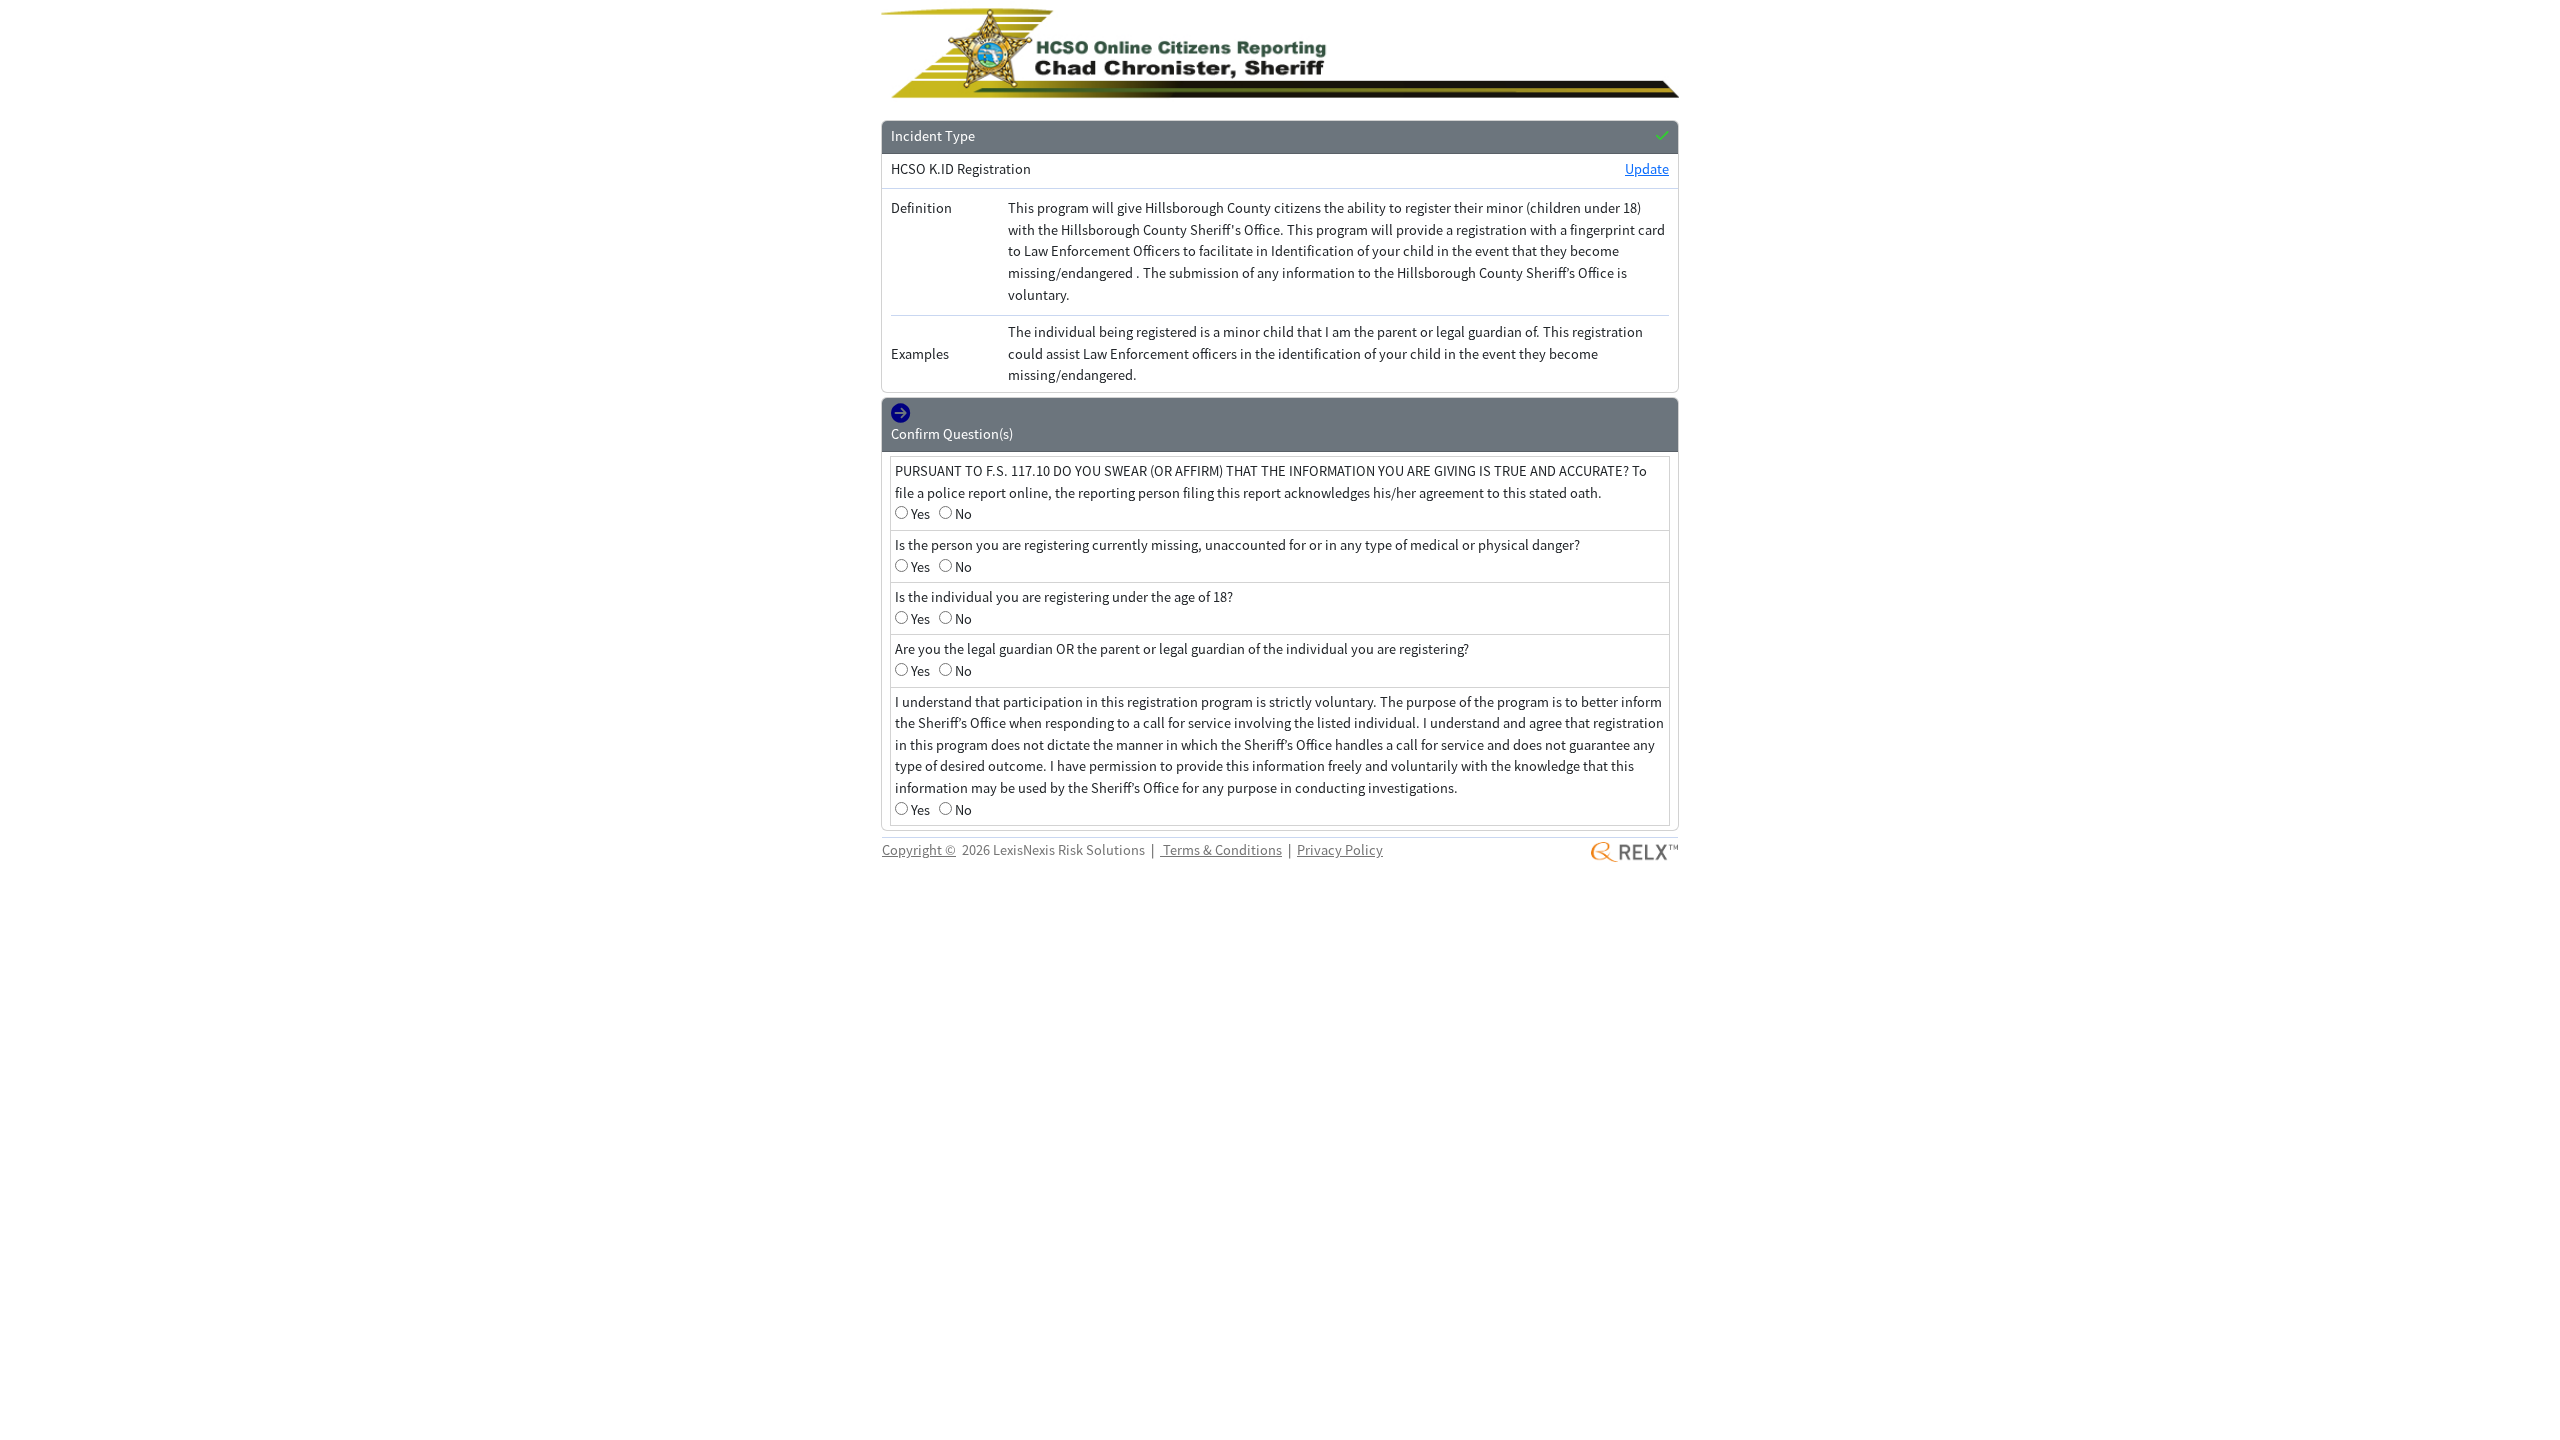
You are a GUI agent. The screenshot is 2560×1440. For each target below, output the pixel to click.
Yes (920, 514)
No (963, 514)
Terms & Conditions (1221, 850)
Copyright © (919, 850)
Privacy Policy (1340, 850)
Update (1647, 169)
